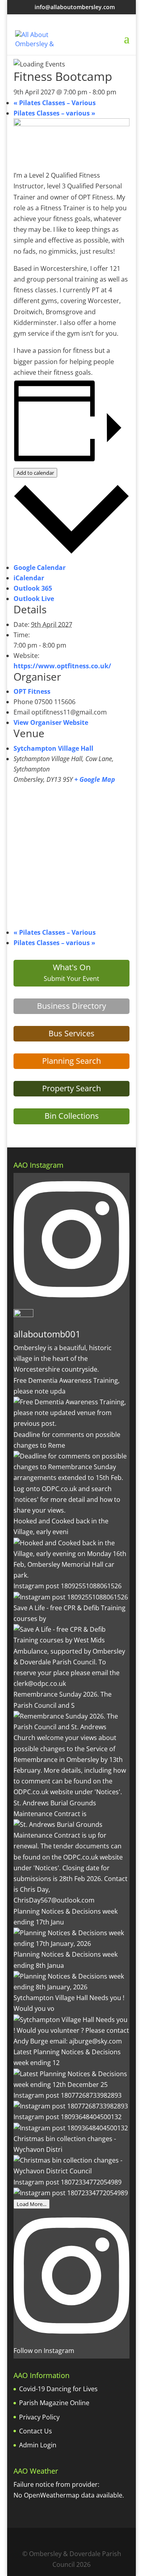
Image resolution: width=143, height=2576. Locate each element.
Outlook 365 (33, 588)
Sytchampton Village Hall (53, 748)
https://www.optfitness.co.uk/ (62, 666)
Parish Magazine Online (54, 2403)
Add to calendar (35, 473)
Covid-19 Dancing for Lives (58, 2389)
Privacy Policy (39, 2417)
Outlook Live (34, 599)
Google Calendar (40, 568)
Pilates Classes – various (54, 113)
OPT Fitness (32, 691)
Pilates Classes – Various (55, 103)
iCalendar (29, 578)
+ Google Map (95, 779)
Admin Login (38, 2445)
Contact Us (36, 2431)
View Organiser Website (51, 722)
